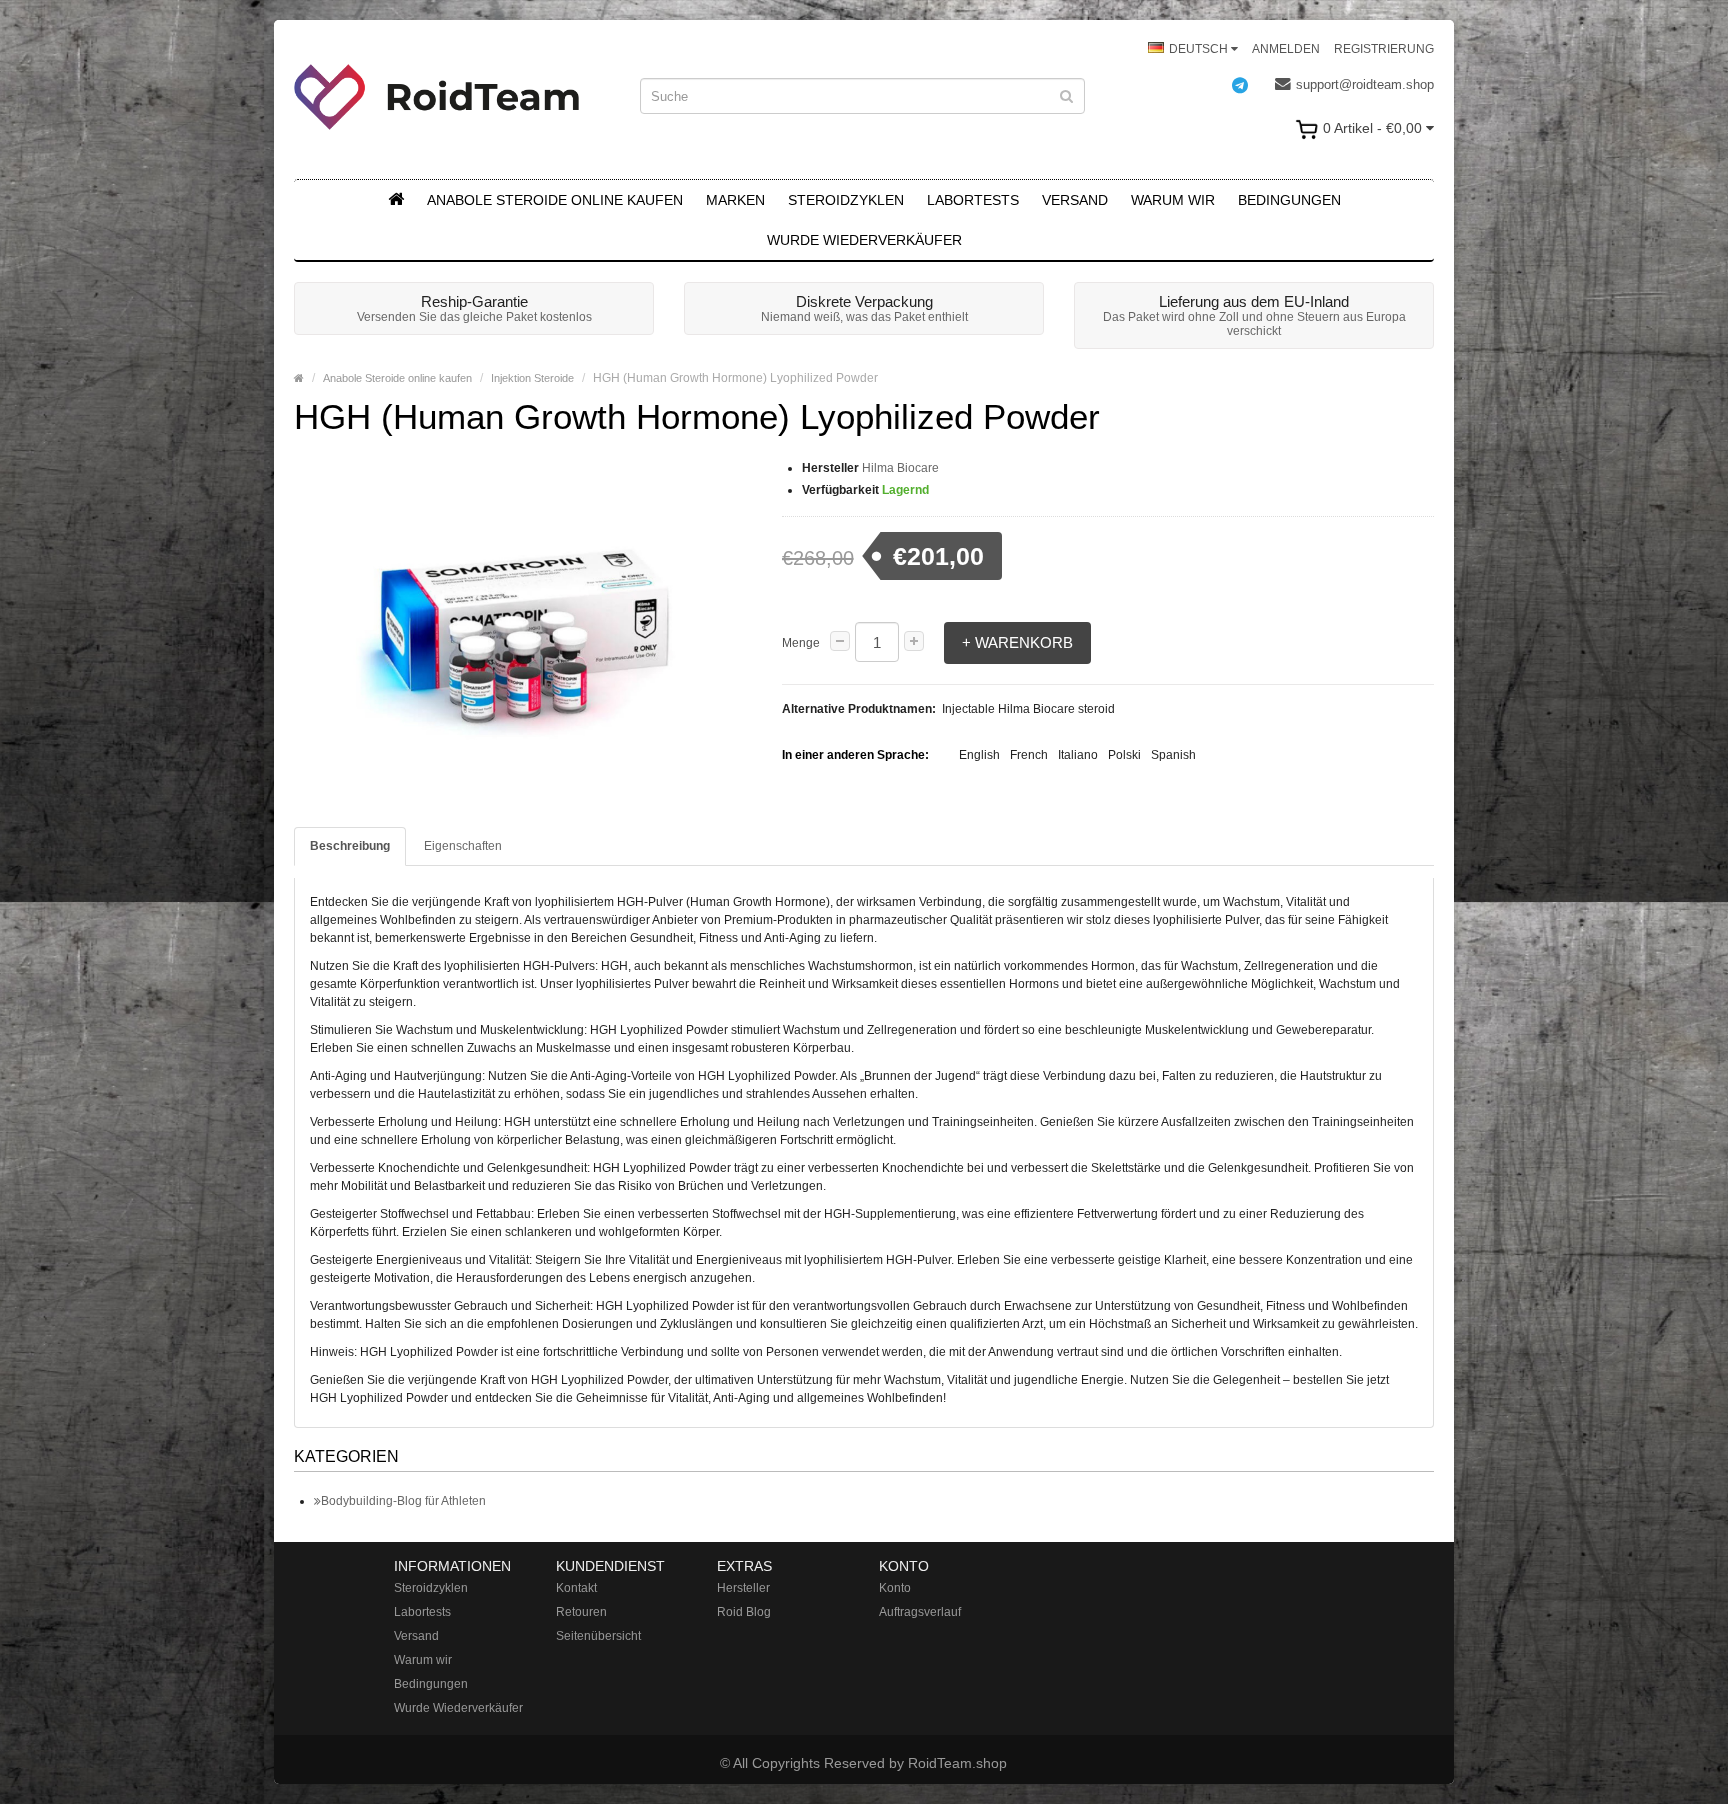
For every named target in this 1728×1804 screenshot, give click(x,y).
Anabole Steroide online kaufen (555, 200)
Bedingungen (1289, 200)
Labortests (973, 200)
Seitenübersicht (598, 1636)
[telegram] (1250, 85)
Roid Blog (744, 1612)
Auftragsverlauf (920, 1612)
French (1029, 755)
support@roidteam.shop (1365, 84)
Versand (1075, 200)
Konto (895, 1588)
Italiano (1078, 755)
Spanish (1173, 755)
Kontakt (576, 1588)
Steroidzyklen (846, 200)
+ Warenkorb (1017, 642)
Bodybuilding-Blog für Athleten (403, 1501)
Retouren (581, 1612)
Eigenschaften (463, 846)
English (979, 755)
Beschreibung (350, 846)
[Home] (299, 378)
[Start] (396, 200)
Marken (735, 200)
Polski (1124, 755)
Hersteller (743, 1588)
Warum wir (1173, 200)
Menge (801, 643)
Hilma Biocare (900, 468)
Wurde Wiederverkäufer (864, 240)
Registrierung (1384, 49)
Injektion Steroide (532, 378)
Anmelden (1286, 49)
